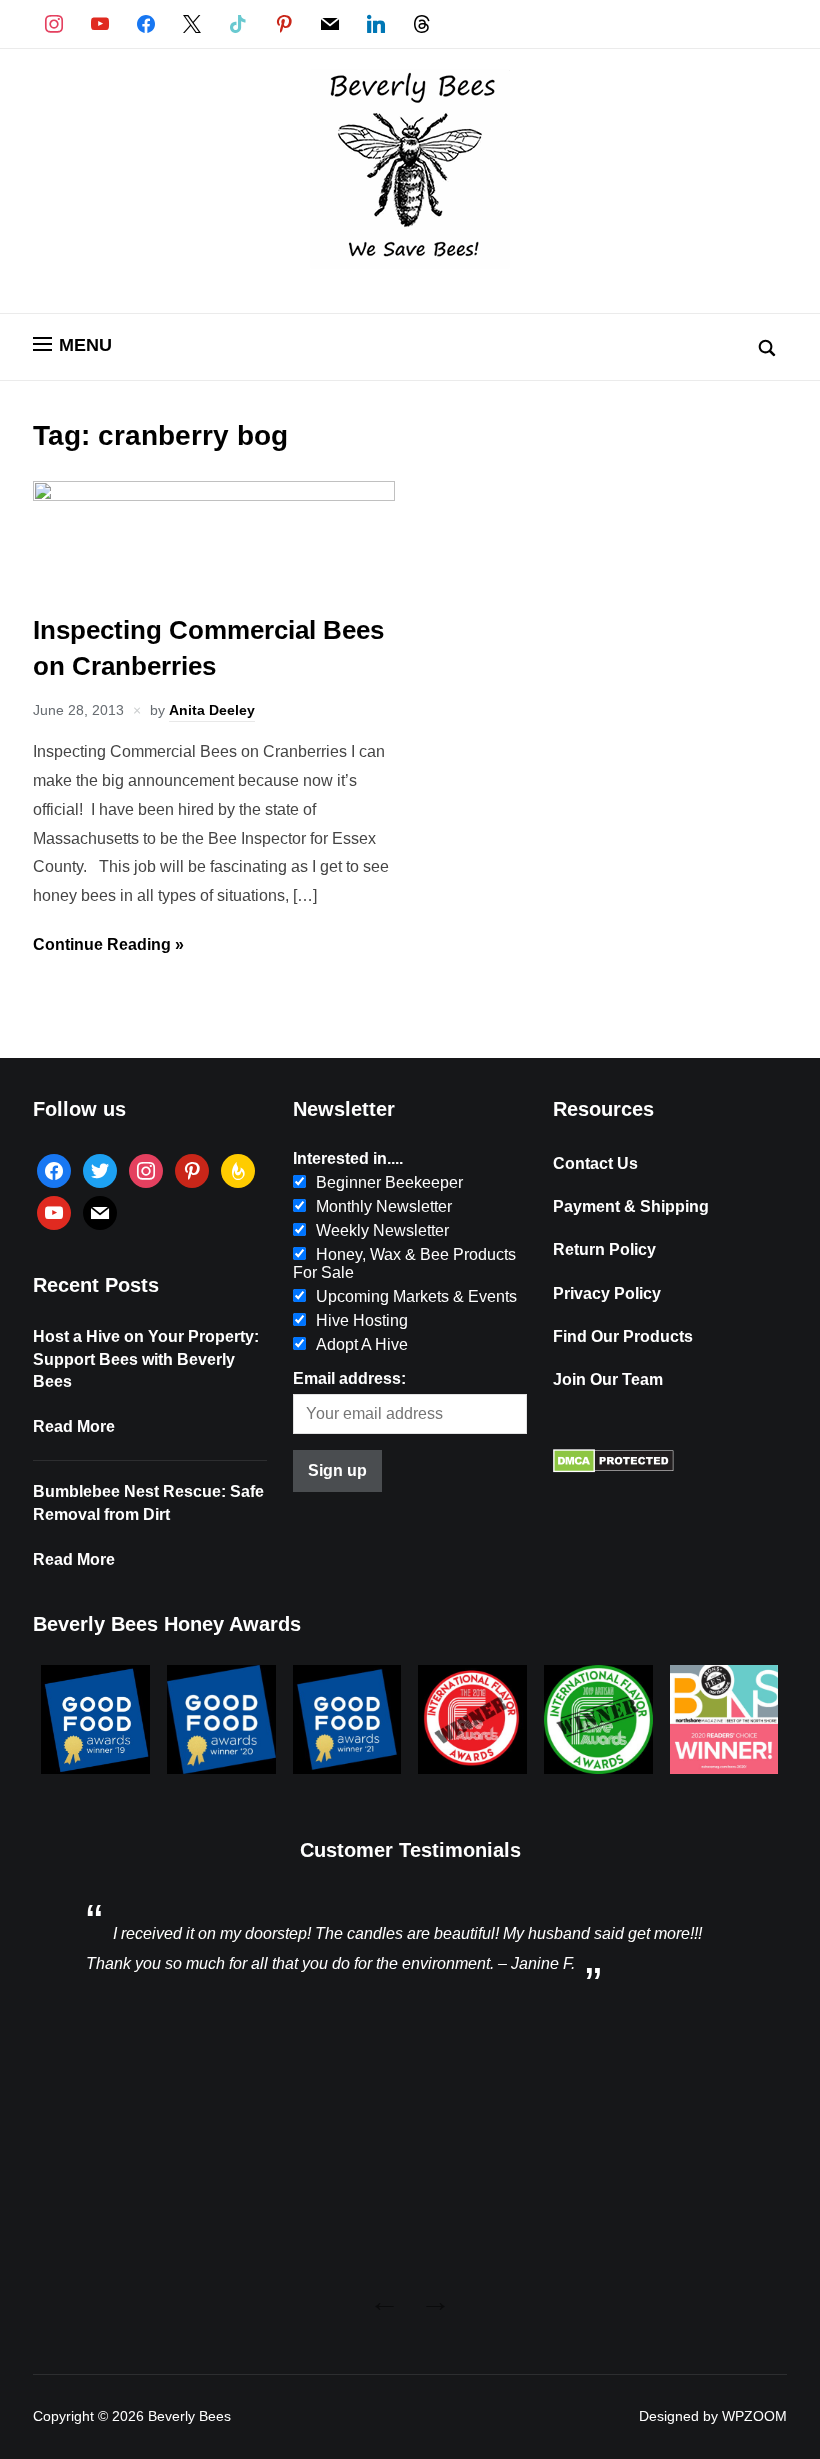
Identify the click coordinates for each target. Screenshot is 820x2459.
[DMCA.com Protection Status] (613, 1467)
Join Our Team (608, 1379)
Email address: (349, 1378)
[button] (72, 345)
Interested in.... (348, 1158)
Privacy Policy (607, 1293)
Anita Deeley (212, 710)
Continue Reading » (108, 944)
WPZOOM (754, 2416)
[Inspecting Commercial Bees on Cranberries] (214, 495)
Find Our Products (623, 1336)
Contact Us (595, 1163)
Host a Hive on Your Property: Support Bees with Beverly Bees (146, 1359)
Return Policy (604, 1249)
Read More (74, 1426)
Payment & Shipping (631, 1206)
